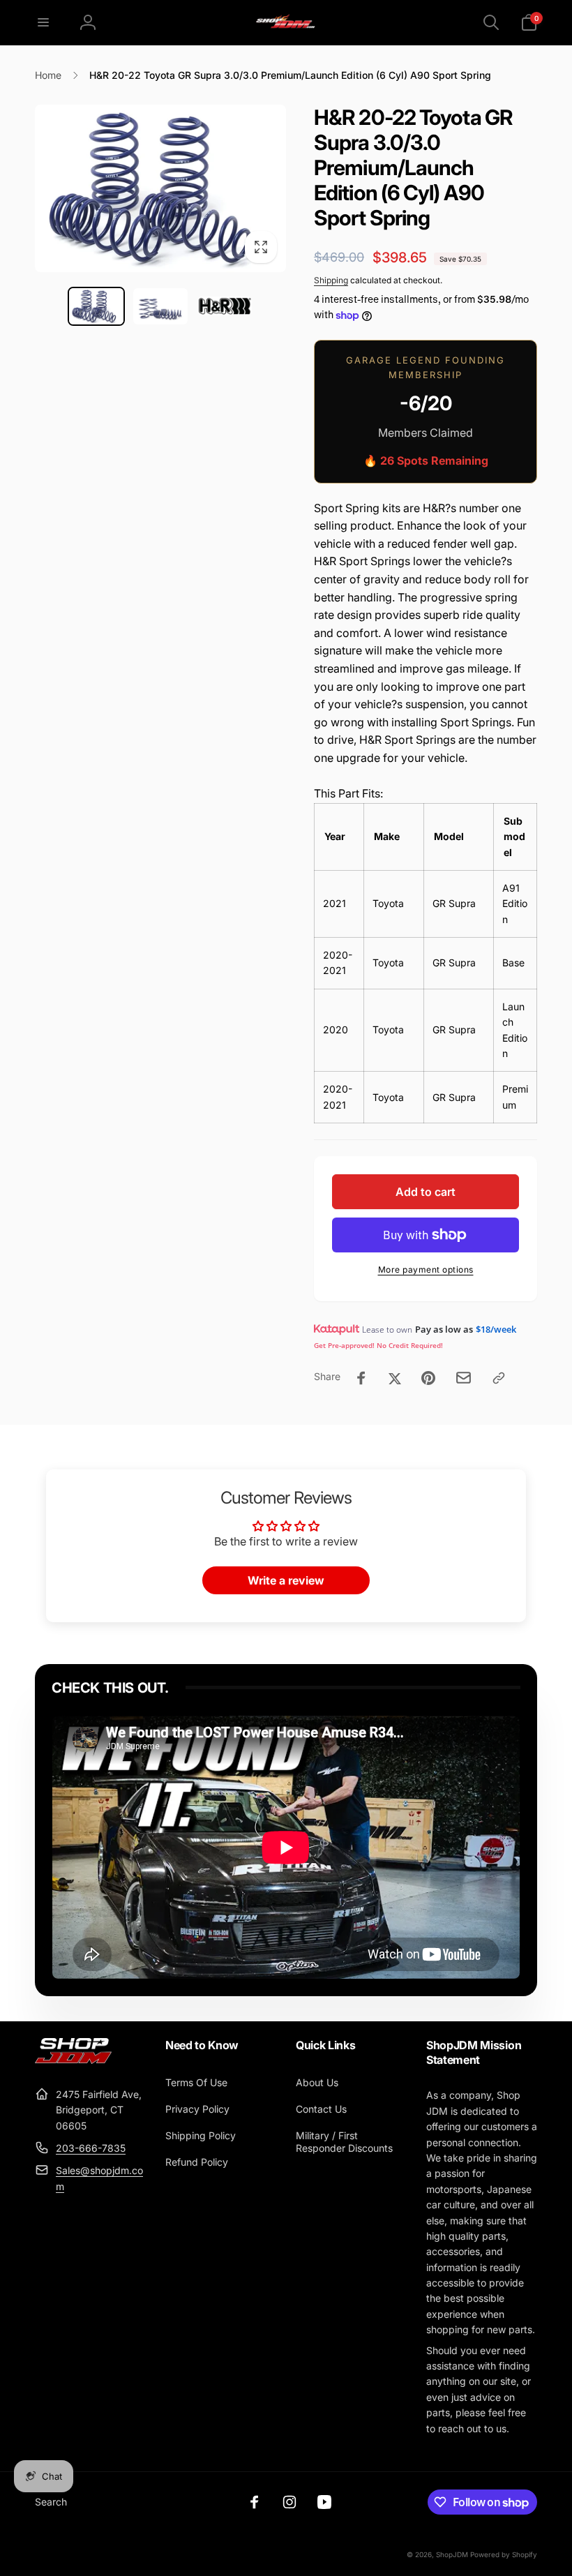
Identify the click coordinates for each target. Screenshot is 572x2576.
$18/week (496, 1329)
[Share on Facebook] (361, 1378)
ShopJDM (452, 2554)
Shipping (331, 280)
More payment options (426, 1270)
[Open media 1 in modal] (160, 188)
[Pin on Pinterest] (428, 1378)
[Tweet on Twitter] (395, 1378)
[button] (43, 22)
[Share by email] (464, 1378)
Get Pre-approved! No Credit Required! (378, 1345)
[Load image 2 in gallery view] (160, 306)
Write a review (286, 1580)
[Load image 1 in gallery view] (96, 306)
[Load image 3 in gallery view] (225, 306)
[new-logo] (73, 2060)
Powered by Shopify (504, 2554)
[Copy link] (499, 1378)
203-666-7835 (91, 2148)
